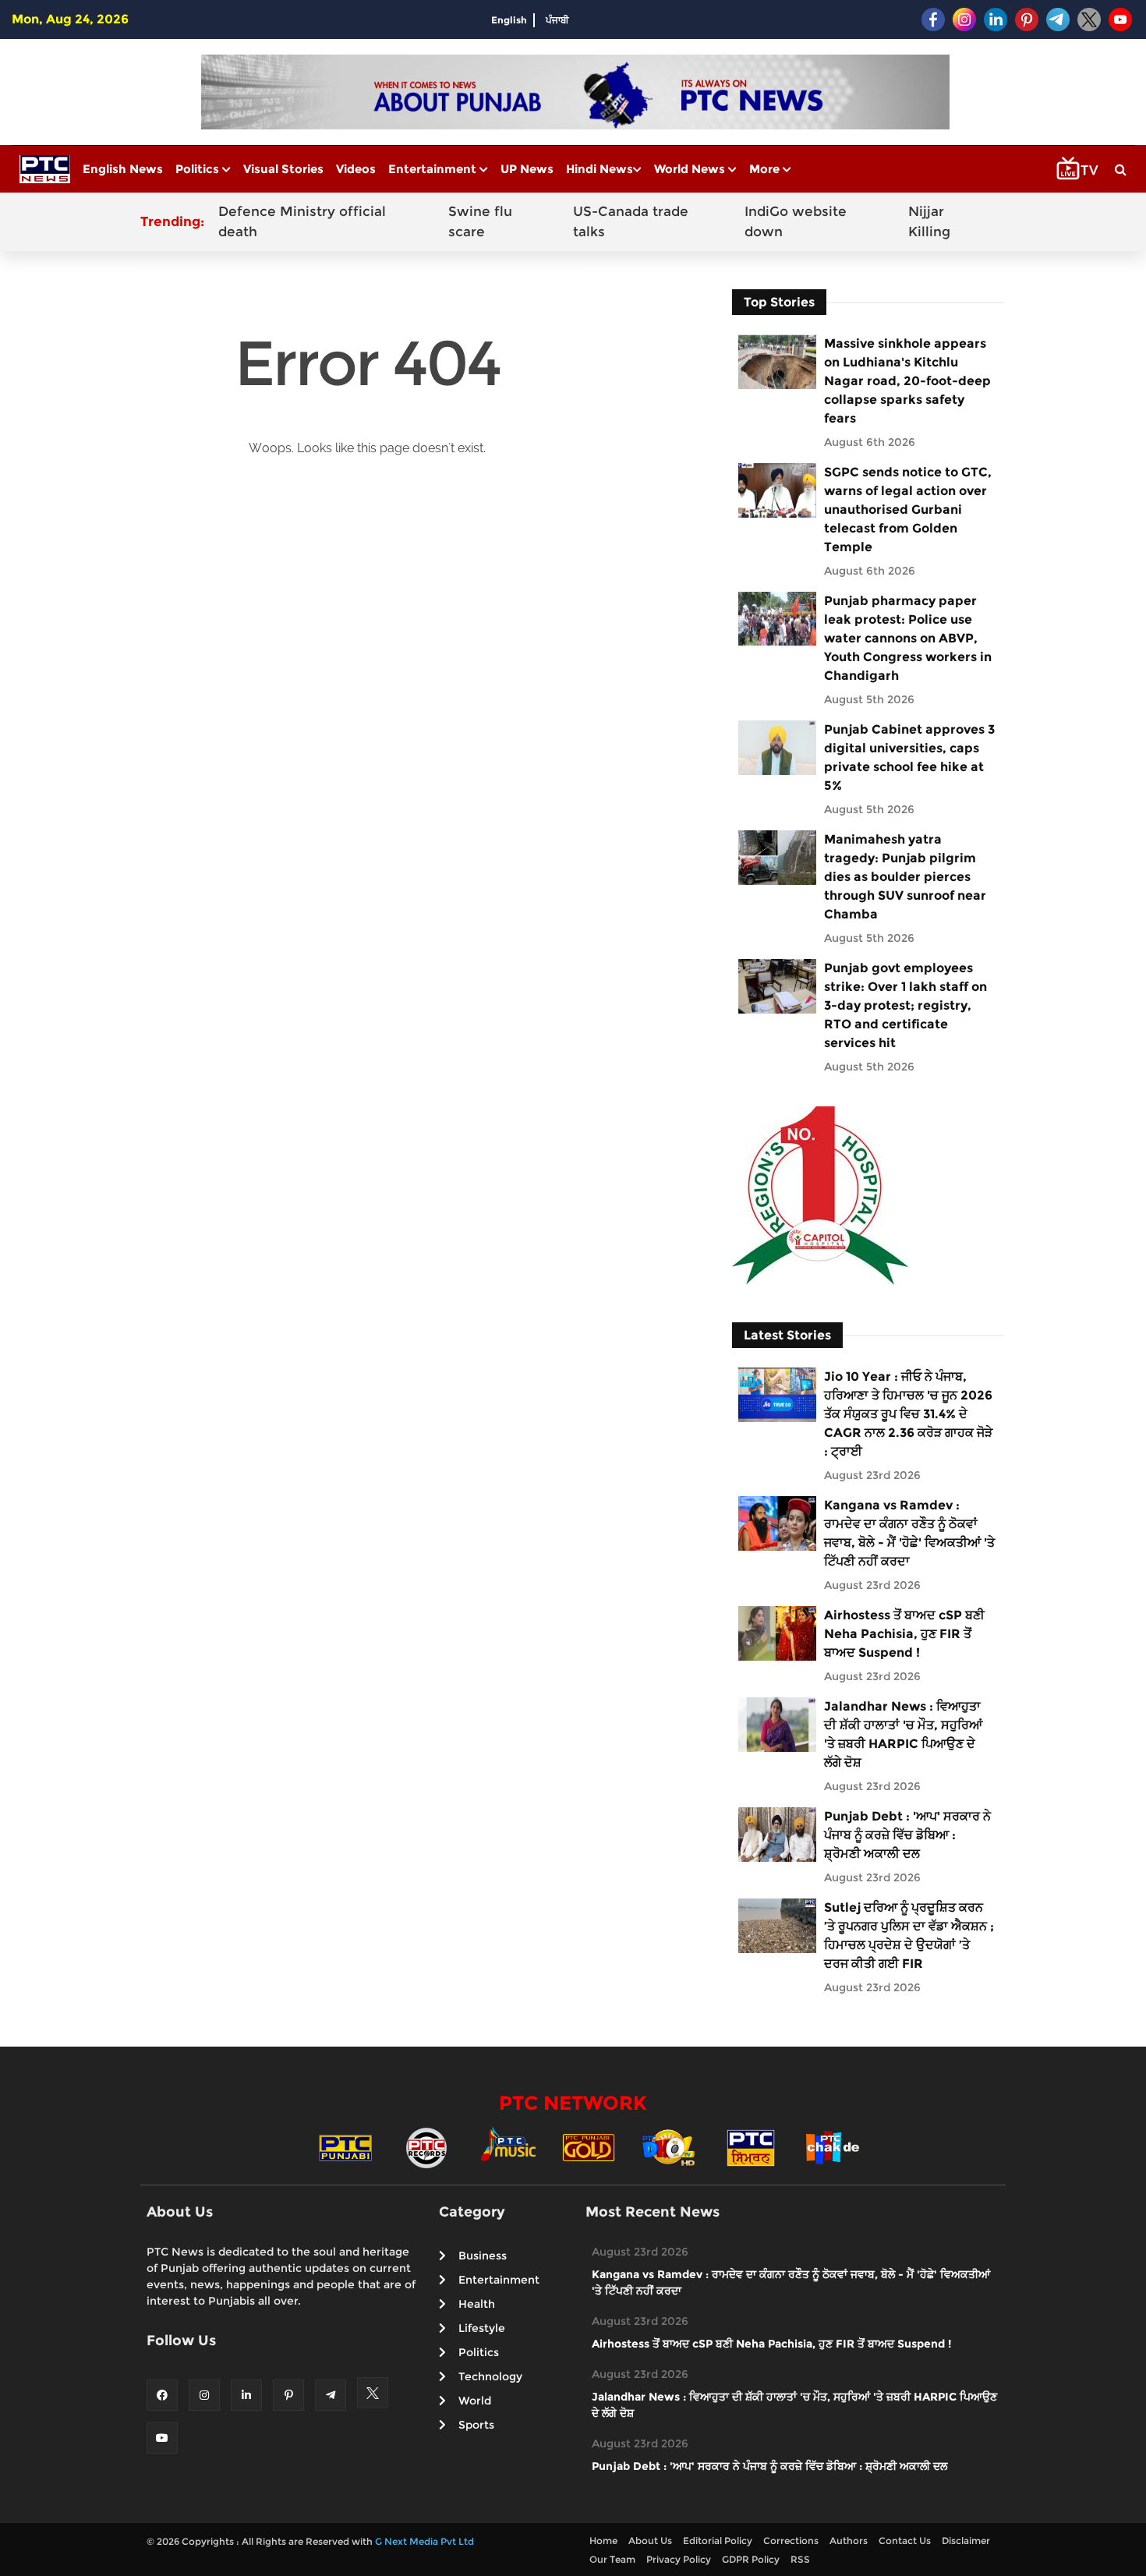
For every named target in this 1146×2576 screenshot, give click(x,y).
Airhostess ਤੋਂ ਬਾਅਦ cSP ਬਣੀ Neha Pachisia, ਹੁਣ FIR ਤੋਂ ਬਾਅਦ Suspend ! (904, 1634)
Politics (199, 169)
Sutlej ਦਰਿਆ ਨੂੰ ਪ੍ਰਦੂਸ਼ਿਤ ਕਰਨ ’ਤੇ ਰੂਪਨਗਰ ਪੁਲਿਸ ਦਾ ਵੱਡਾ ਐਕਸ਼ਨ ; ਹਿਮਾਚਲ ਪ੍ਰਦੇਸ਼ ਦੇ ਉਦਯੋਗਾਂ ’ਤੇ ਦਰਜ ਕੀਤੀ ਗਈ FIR (909, 1936)
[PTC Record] (426, 2147)
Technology (490, 2376)
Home (603, 2541)
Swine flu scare (480, 221)
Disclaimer (966, 2541)
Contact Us (905, 2541)
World (475, 2401)
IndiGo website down (796, 221)
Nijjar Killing (929, 221)
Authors (849, 2541)
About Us (650, 2541)
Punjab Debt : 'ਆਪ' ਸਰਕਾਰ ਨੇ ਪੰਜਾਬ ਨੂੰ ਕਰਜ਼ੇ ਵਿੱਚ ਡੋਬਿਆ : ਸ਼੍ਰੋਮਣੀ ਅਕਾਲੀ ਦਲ (907, 1835)
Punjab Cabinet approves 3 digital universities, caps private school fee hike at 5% (909, 757)
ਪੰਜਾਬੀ (557, 20)
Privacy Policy (679, 2559)
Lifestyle (482, 2328)
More (766, 169)
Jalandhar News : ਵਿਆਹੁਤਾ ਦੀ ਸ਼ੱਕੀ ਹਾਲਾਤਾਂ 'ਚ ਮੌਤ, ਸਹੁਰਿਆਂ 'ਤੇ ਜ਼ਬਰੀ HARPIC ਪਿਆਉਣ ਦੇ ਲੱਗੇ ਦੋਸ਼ (903, 1734)
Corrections (791, 2541)
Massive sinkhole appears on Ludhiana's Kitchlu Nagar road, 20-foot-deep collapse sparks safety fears (907, 381)
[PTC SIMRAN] (751, 2147)
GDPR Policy (751, 2559)
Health (477, 2304)
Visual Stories (283, 169)
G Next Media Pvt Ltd (424, 2541)
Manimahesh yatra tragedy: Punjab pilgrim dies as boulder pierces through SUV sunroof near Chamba (905, 877)
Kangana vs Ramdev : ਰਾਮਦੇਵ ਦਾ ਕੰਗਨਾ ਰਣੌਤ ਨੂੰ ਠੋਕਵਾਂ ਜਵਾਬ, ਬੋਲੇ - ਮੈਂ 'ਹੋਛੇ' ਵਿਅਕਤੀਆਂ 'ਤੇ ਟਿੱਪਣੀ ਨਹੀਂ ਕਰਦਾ (909, 1533)
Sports (476, 2425)
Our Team (612, 2559)
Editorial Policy (718, 2541)
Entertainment (434, 169)
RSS (800, 2559)
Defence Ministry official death (302, 221)
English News (123, 169)
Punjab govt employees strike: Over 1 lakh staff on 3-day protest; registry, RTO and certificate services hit (905, 1005)
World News (691, 169)
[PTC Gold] (589, 2147)
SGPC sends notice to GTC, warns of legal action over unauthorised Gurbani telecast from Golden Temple (908, 510)
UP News (527, 169)
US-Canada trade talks (631, 221)
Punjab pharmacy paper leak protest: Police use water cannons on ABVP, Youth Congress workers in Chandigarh (908, 638)
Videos (356, 169)
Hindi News (600, 169)
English (509, 20)
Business (483, 2256)
